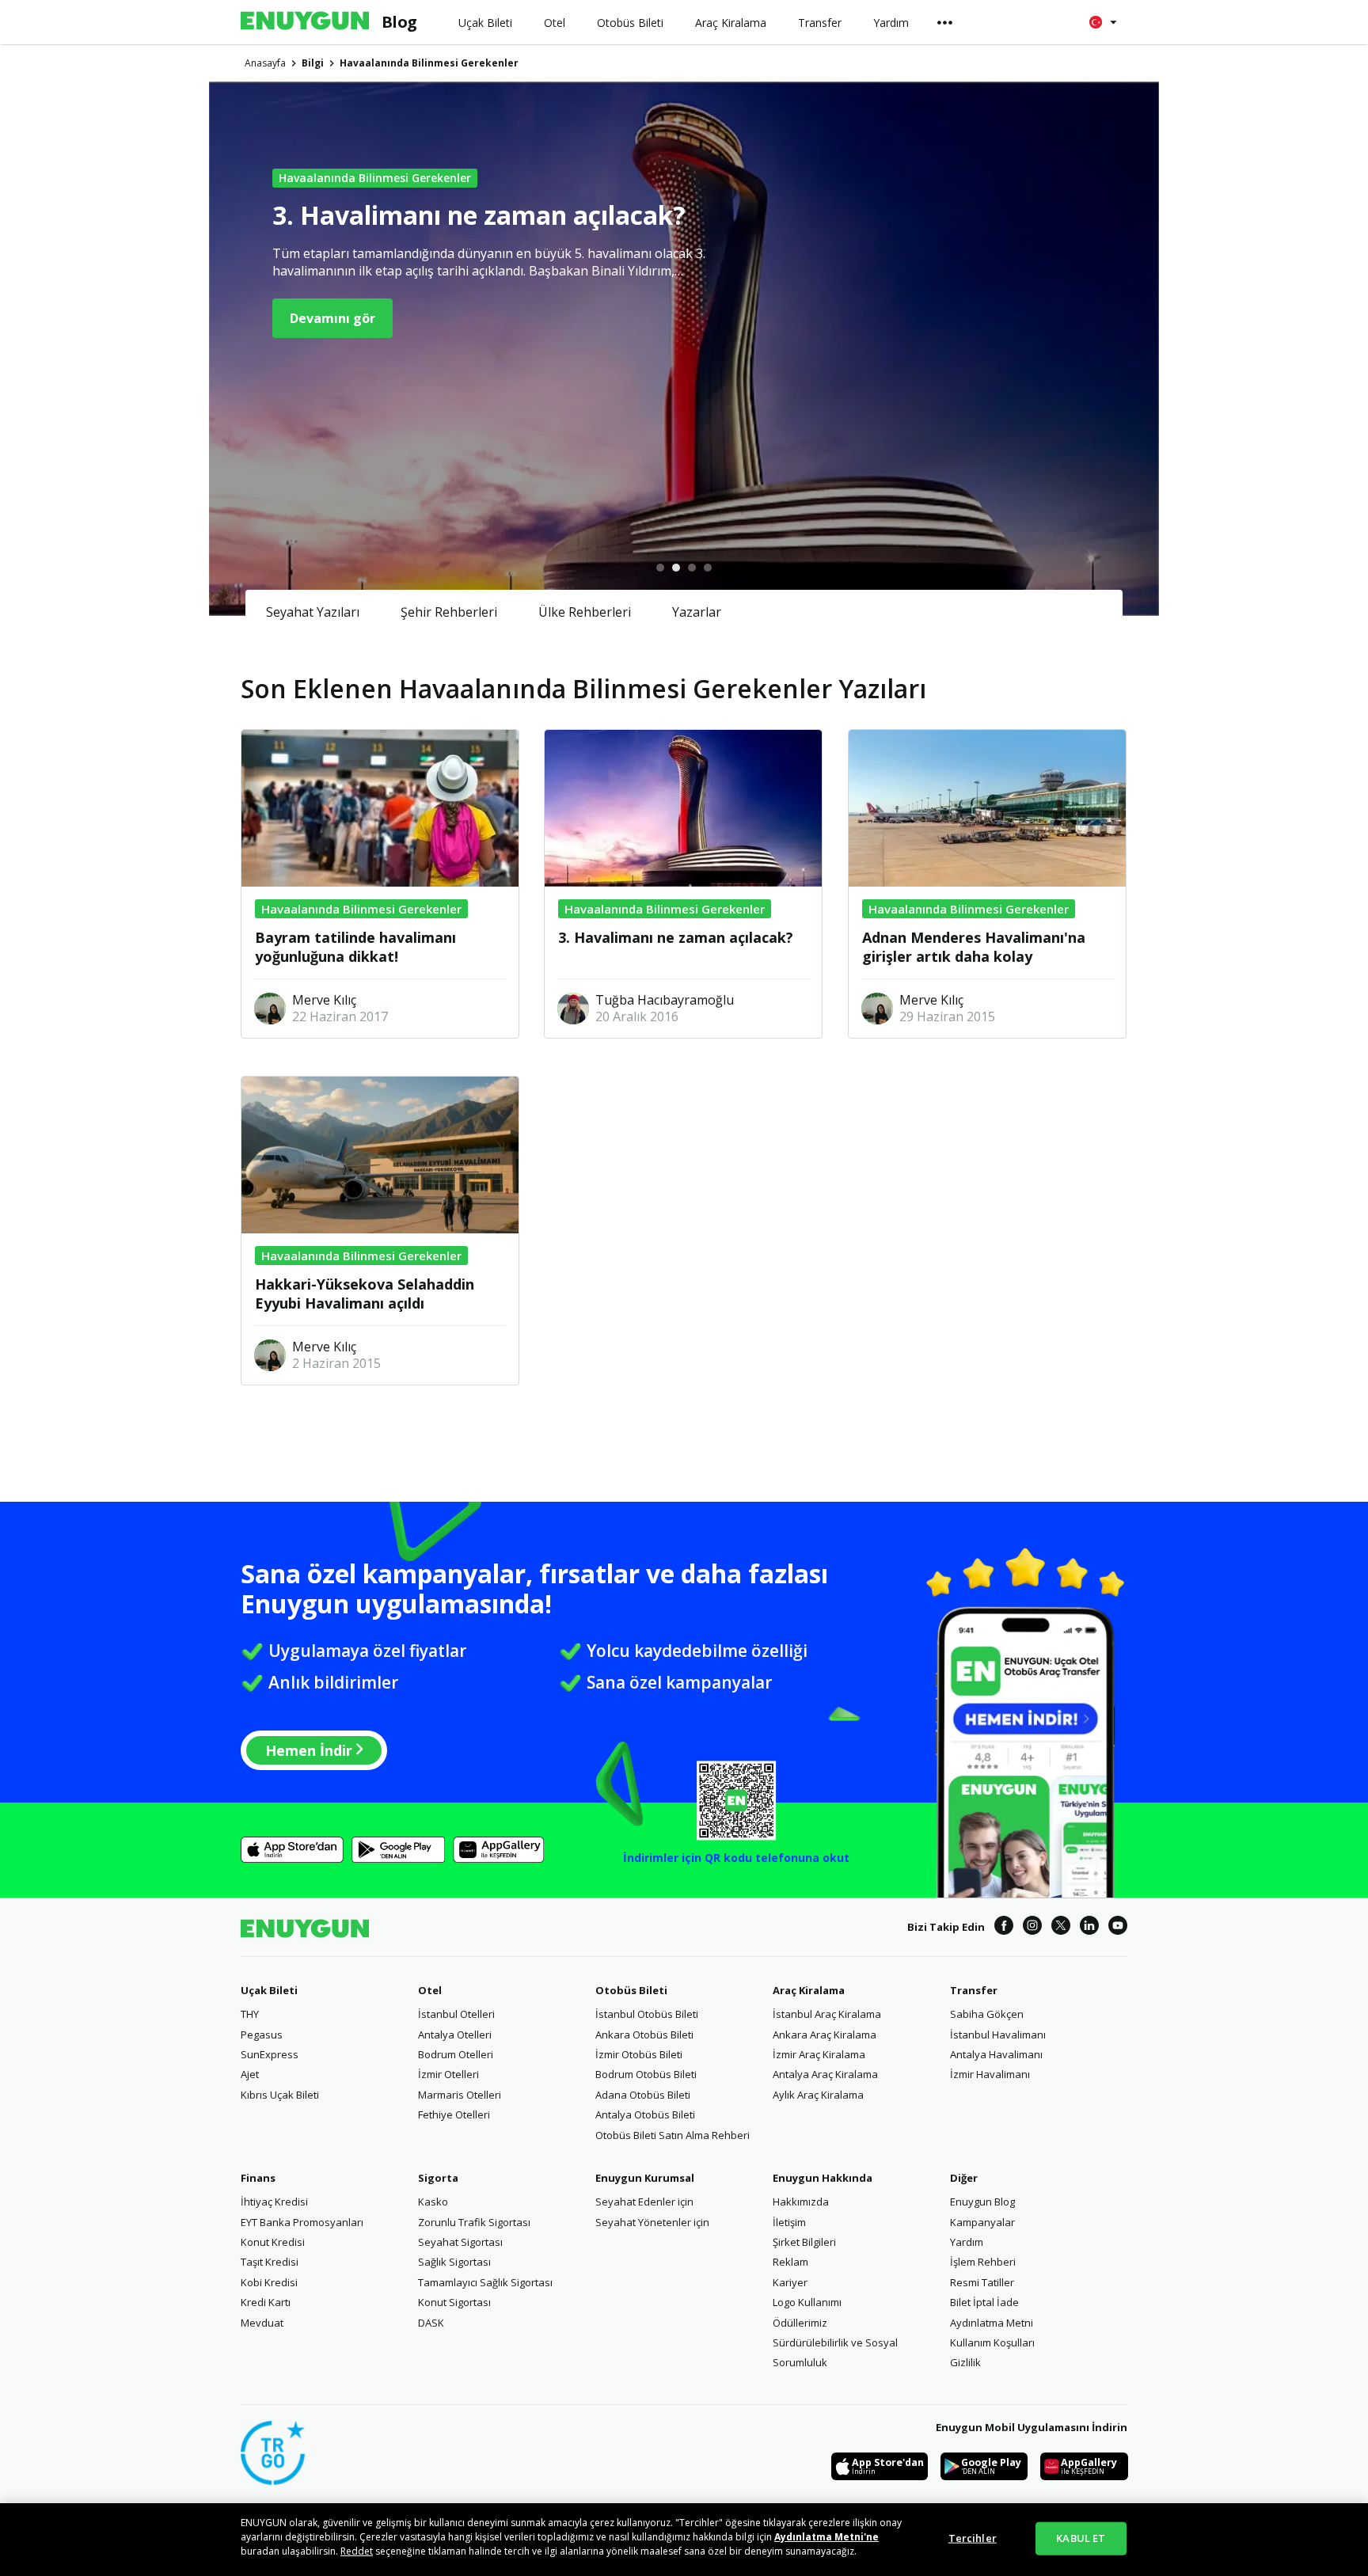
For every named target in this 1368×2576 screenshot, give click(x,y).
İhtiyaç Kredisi (274, 2202)
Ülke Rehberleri (585, 612)
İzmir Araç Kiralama (819, 2054)
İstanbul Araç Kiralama (827, 2014)
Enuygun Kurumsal (645, 2178)
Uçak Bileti (269, 1990)
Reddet (357, 2551)
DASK (431, 2323)
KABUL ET (1081, 2538)
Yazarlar (697, 612)
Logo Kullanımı (807, 2302)
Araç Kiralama (809, 1990)
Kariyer (790, 2282)
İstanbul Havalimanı (998, 2035)
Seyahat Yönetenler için (652, 2222)
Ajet (250, 2074)
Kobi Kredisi (269, 2282)
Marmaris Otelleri (460, 2095)
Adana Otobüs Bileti (643, 2095)
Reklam (790, 2262)
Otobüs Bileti (631, 1990)
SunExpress (270, 2054)
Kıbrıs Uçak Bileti (280, 2095)
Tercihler (973, 2538)
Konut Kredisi (273, 2242)
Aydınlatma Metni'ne (826, 2537)
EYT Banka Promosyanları (302, 2222)
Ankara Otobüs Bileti (644, 2035)
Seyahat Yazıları (313, 612)
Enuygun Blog (982, 2202)
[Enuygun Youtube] (1118, 1928)
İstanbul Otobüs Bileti (647, 2014)
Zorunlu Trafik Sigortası (474, 2222)
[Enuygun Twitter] (1061, 1928)
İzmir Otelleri (448, 2074)
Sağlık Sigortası (454, 2262)
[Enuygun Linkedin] (1089, 1928)
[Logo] (305, 22)
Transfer (974, 1990)
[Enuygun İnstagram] (1032, 1928)
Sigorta (438, 2178)
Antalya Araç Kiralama (825, 2074)
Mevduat (262, 2323)
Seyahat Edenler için (644, 2202)
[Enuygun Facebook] (1004, 1928)
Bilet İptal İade (984, 2302)
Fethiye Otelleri (454, 2114)
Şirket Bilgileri (804, 2242)
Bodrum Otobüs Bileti (646, 2074)
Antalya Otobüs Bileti (645, 2114)
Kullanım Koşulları (992, 2342)
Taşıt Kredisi (270, 2262)
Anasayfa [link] (265, 63)
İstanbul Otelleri (456, 2014)
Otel (430, 1990)
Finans (258, 2178)
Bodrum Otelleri (456, 2054)
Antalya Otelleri (455, 2035)
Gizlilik (965, 2362)
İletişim (789, 2222)
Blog (399, 22)
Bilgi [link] (313, 63)
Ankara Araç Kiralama (825, 2035)
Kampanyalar (982, 2222)
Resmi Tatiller (982, 2282)
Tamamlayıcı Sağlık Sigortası (485, 2282)
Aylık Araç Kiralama (818, 2095)
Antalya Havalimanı (996, 2054)
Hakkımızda (801, 2202)
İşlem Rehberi (983, 2262)
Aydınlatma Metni (992, 2323)
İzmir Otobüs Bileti (639, 2054)
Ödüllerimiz (800, 2323)
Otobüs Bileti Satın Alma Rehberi (673, 2135)
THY (250, 2014)
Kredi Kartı (266, 2302)
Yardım (967, 2242)
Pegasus (262, 2035)
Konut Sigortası (454, 2302)
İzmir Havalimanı (990, 2074)
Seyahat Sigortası (460, 2242)
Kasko (433, 2202)
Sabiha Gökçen (987, 2014)
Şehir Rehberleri (449, 612)
